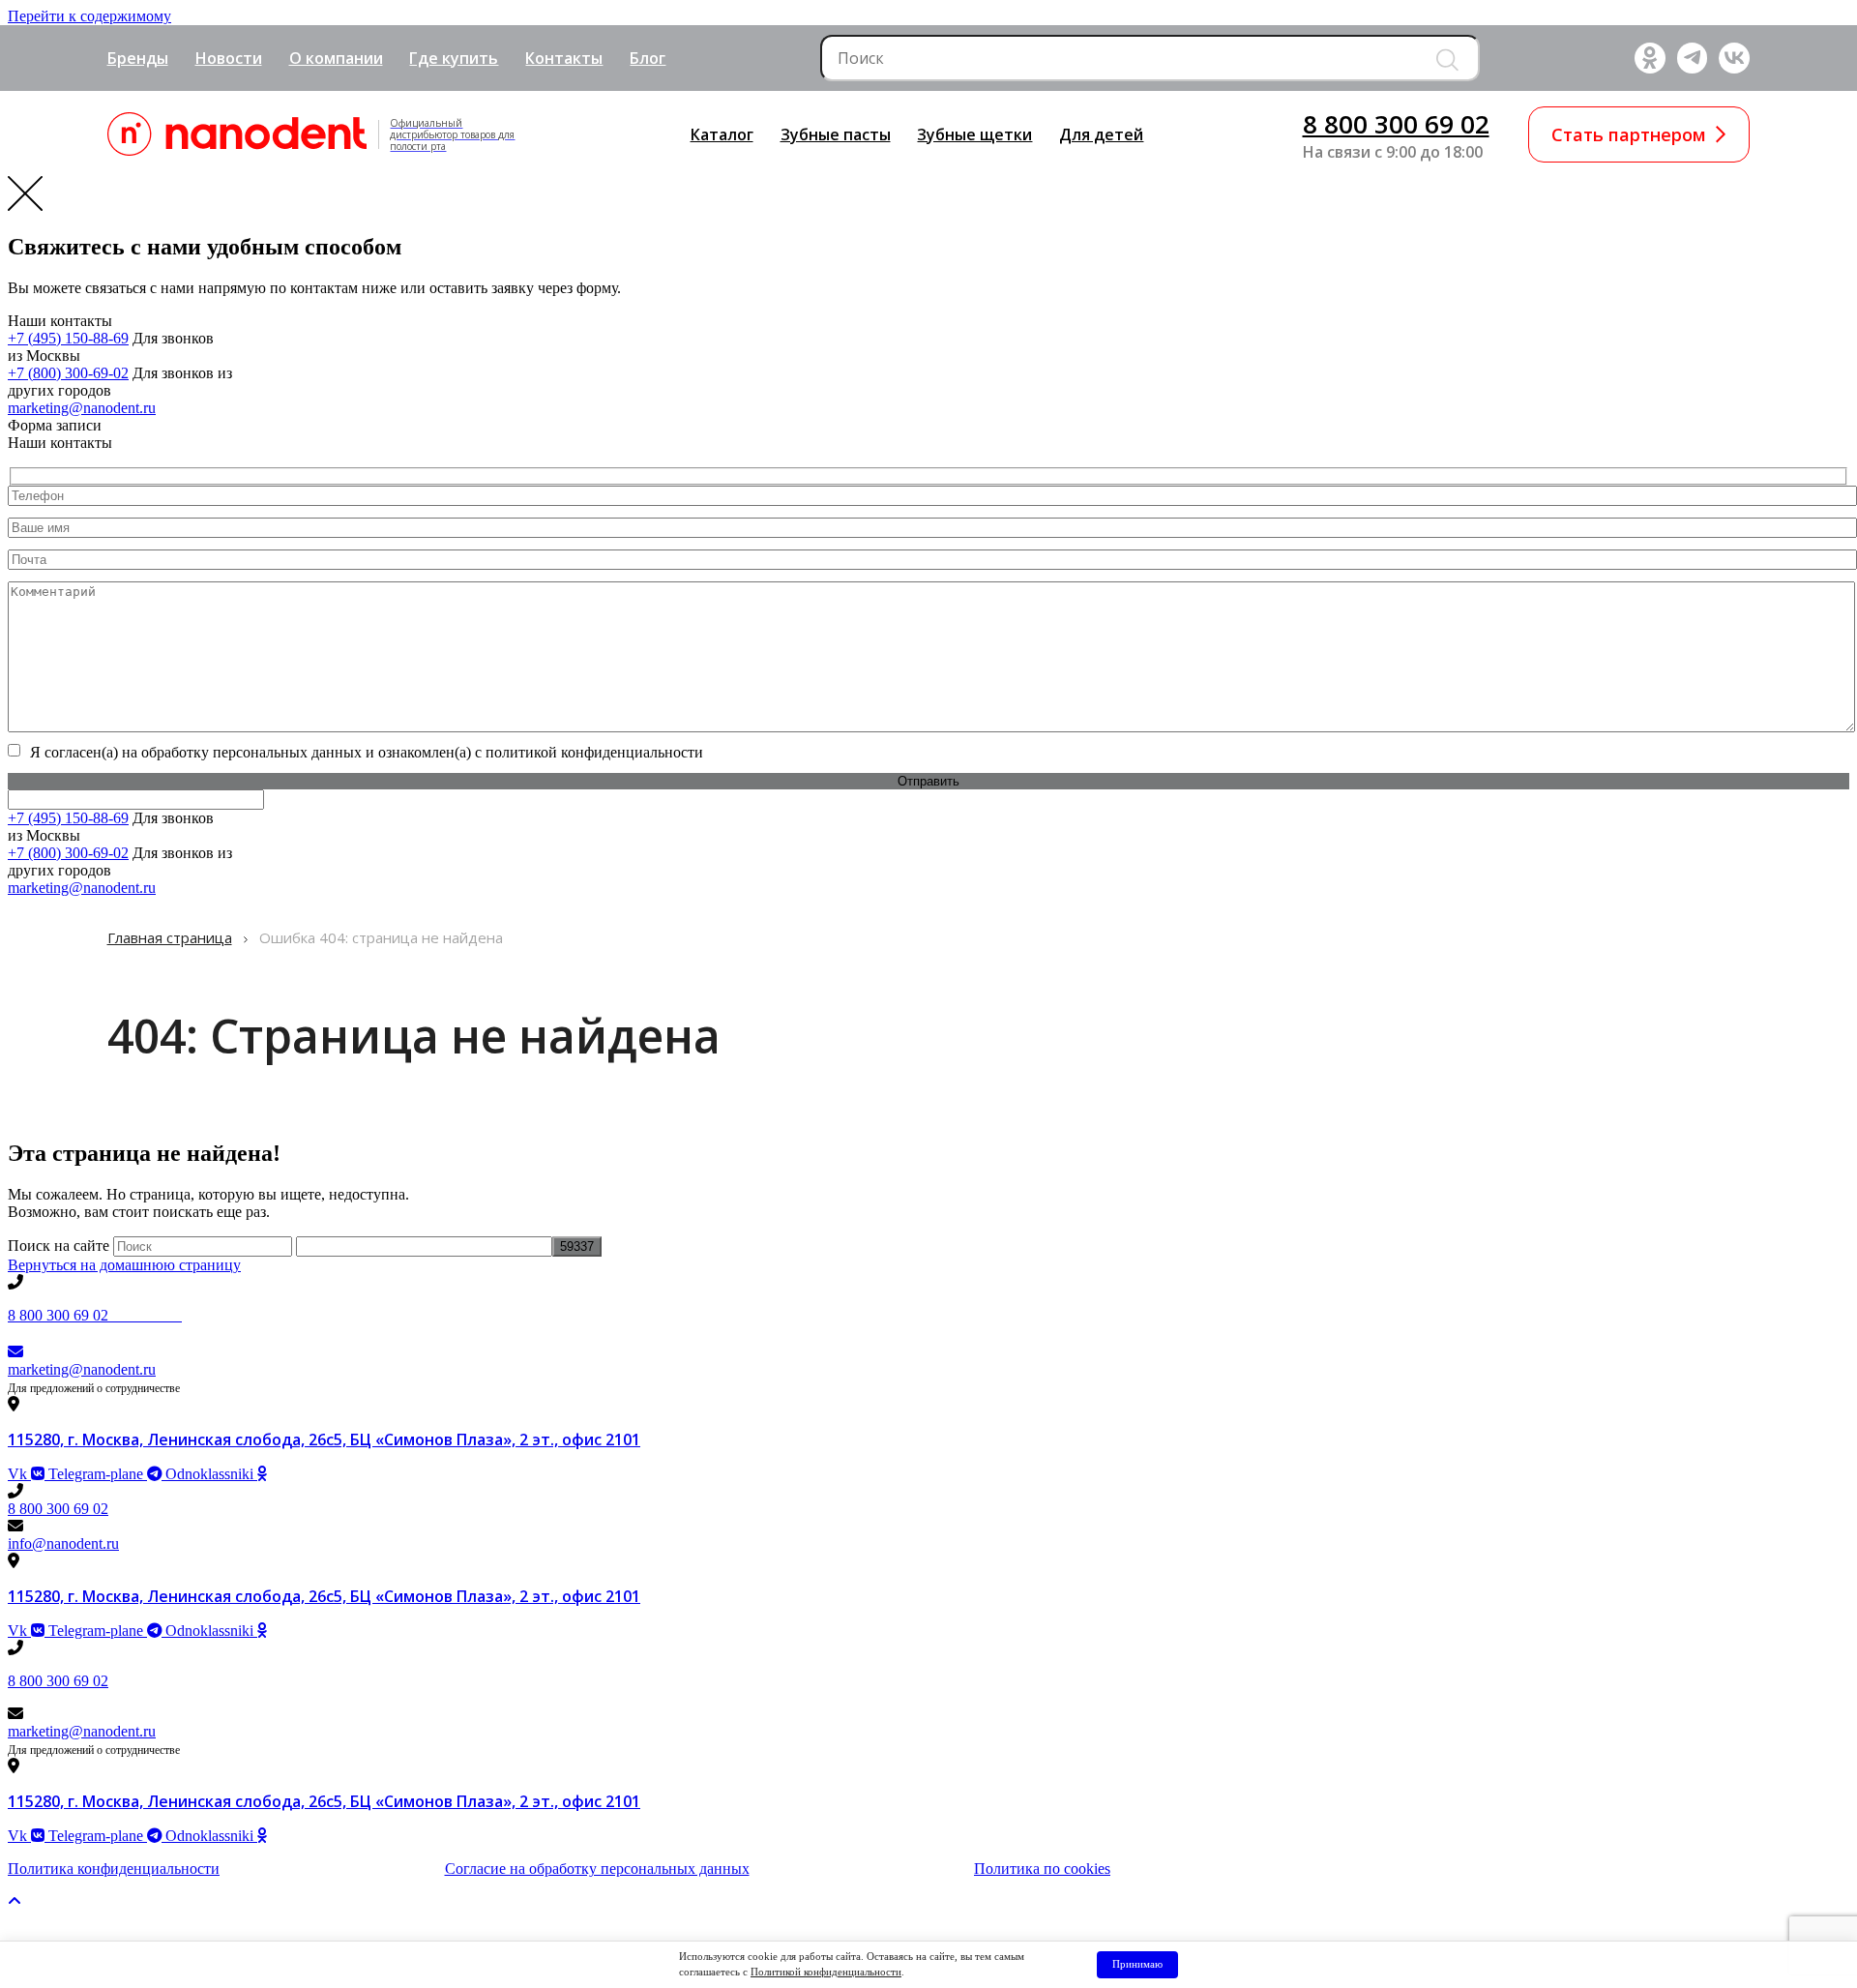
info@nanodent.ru (63, 1543)
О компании (336, 58)
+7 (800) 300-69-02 (68, 373)
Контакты (564, 58)
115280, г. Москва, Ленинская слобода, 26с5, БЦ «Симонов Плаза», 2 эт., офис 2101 (324, 1439)
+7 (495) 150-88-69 (68, 338)
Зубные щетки (974, 134)
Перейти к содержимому (89, 16)
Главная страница (170, 937)
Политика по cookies (1042, 1869)
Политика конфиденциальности (114, 1869)
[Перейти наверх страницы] (15, 1901)
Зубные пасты (836, 134)
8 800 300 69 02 (1396, 124)
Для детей (1101, 134)
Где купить (454, 58)
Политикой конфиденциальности (826, 1972)
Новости (229, 58)
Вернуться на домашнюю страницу (124, 1265)
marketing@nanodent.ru (82, 408)
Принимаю (1137, 1964)
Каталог (722, 134)
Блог (648, 58)
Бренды (138, 58)
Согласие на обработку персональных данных (597, 1869)
